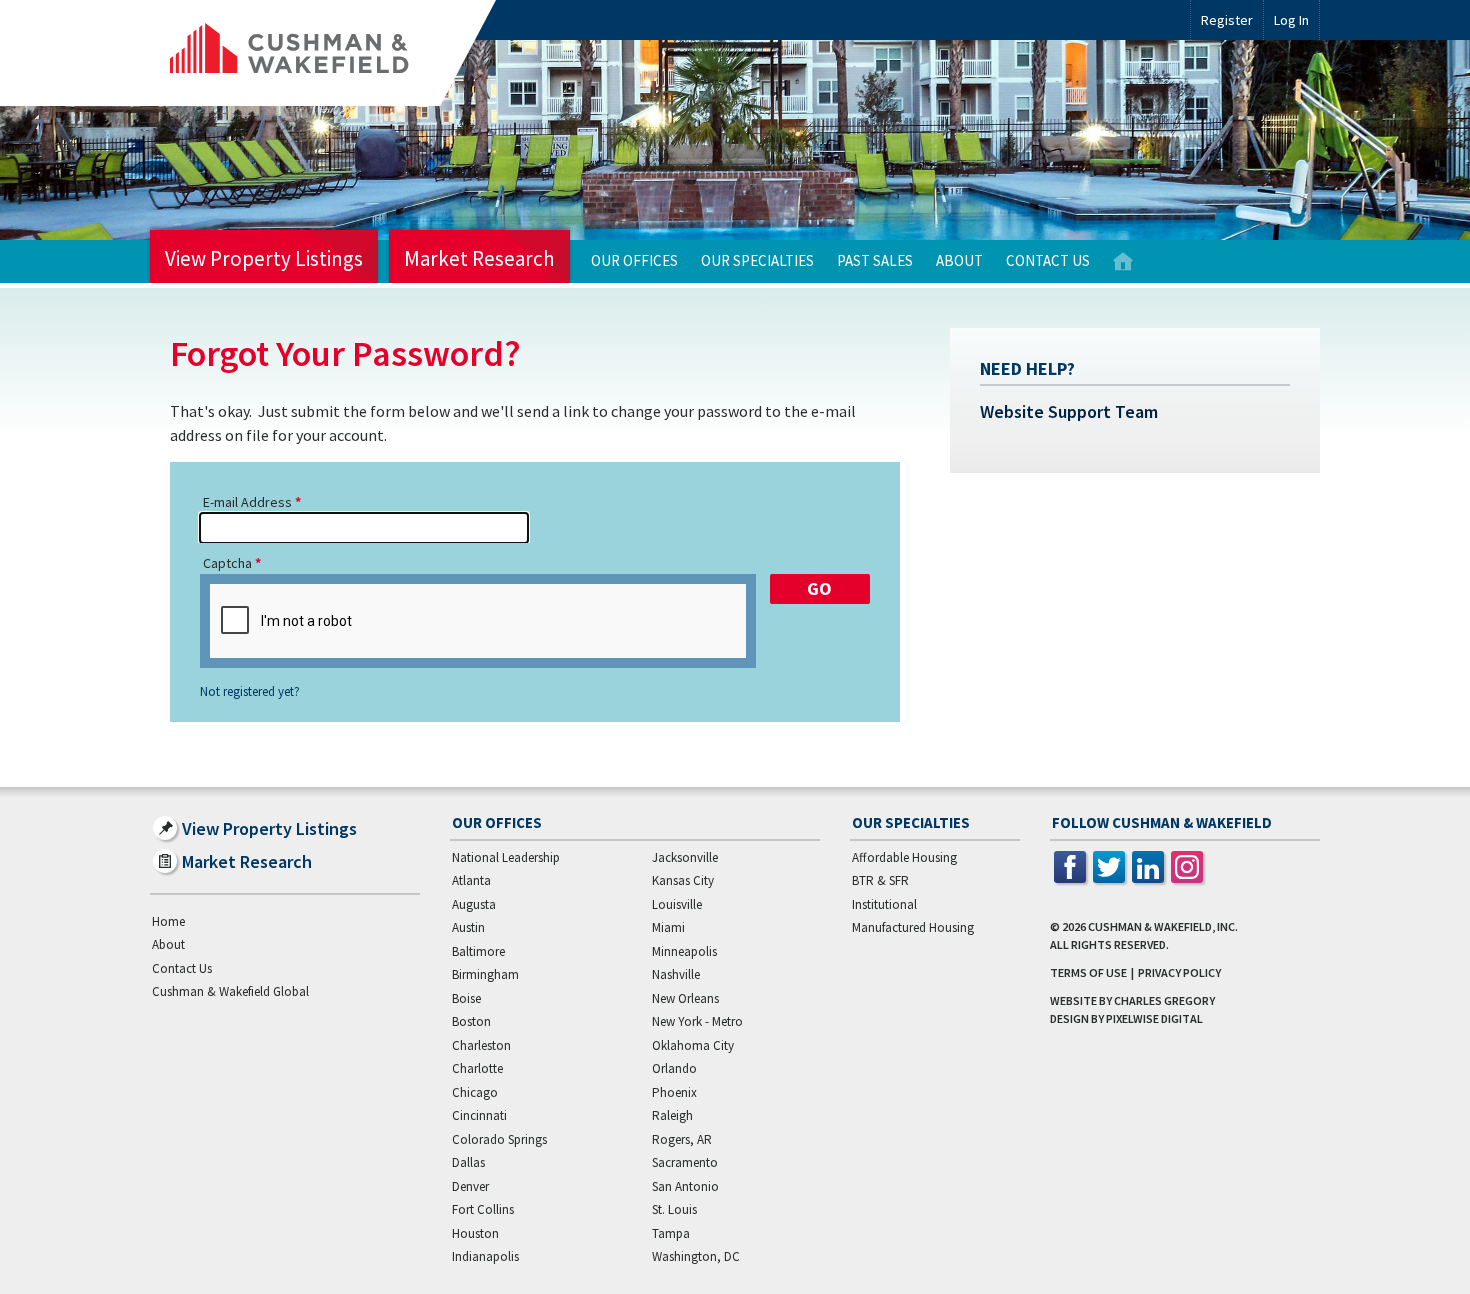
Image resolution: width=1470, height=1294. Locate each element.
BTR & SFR (880, 880)
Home (1123, 261)
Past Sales (875, 260)
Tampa (671, 1233)
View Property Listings (264, 258)
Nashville (676, 974)
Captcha (227, 563)
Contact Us (1048, 260)
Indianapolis (485, 1256)
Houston (475, 1233)
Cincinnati (479, 1115)
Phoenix (674, 1092)
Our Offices (634, 260)
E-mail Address (247, 502)
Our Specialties (757, 260)
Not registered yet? (250, 692)
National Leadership (506, 857)
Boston (471, 1021)
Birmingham (485, 974)
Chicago (475, 1092)
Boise (466, 998)
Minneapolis (684, 951)
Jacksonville (685, 857)
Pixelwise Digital (1154, 1018)
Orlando (674, 1068)
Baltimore (478, 951)
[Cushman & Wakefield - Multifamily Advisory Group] (323, 53)
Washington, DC (696, 1256)
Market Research (479, 258)
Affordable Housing (904, 857)
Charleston (481, 1045)
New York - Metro (697, 1021)
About (959, 260)
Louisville (677, 904)
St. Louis (674, 1209)
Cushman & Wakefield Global (230, 991)
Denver (470, 1186)
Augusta (474, 904)
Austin (468, 927)
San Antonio (685, 1186)
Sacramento (685, 1162)
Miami (668, 927)
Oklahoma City (693, 1045)
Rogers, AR (682, 1139)
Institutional (884, 904)
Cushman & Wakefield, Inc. (1163, 926)
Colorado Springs (499, 1139)
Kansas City (683, 880)
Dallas (468, 1162)
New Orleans (685, 998)
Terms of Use (1088, 972)
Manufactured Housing (913, 927)
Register (1227, 20)
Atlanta (471, 880)
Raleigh (672, 1115)
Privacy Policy (1179, 972)
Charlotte (477, 1068)
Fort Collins (483, 1209)
